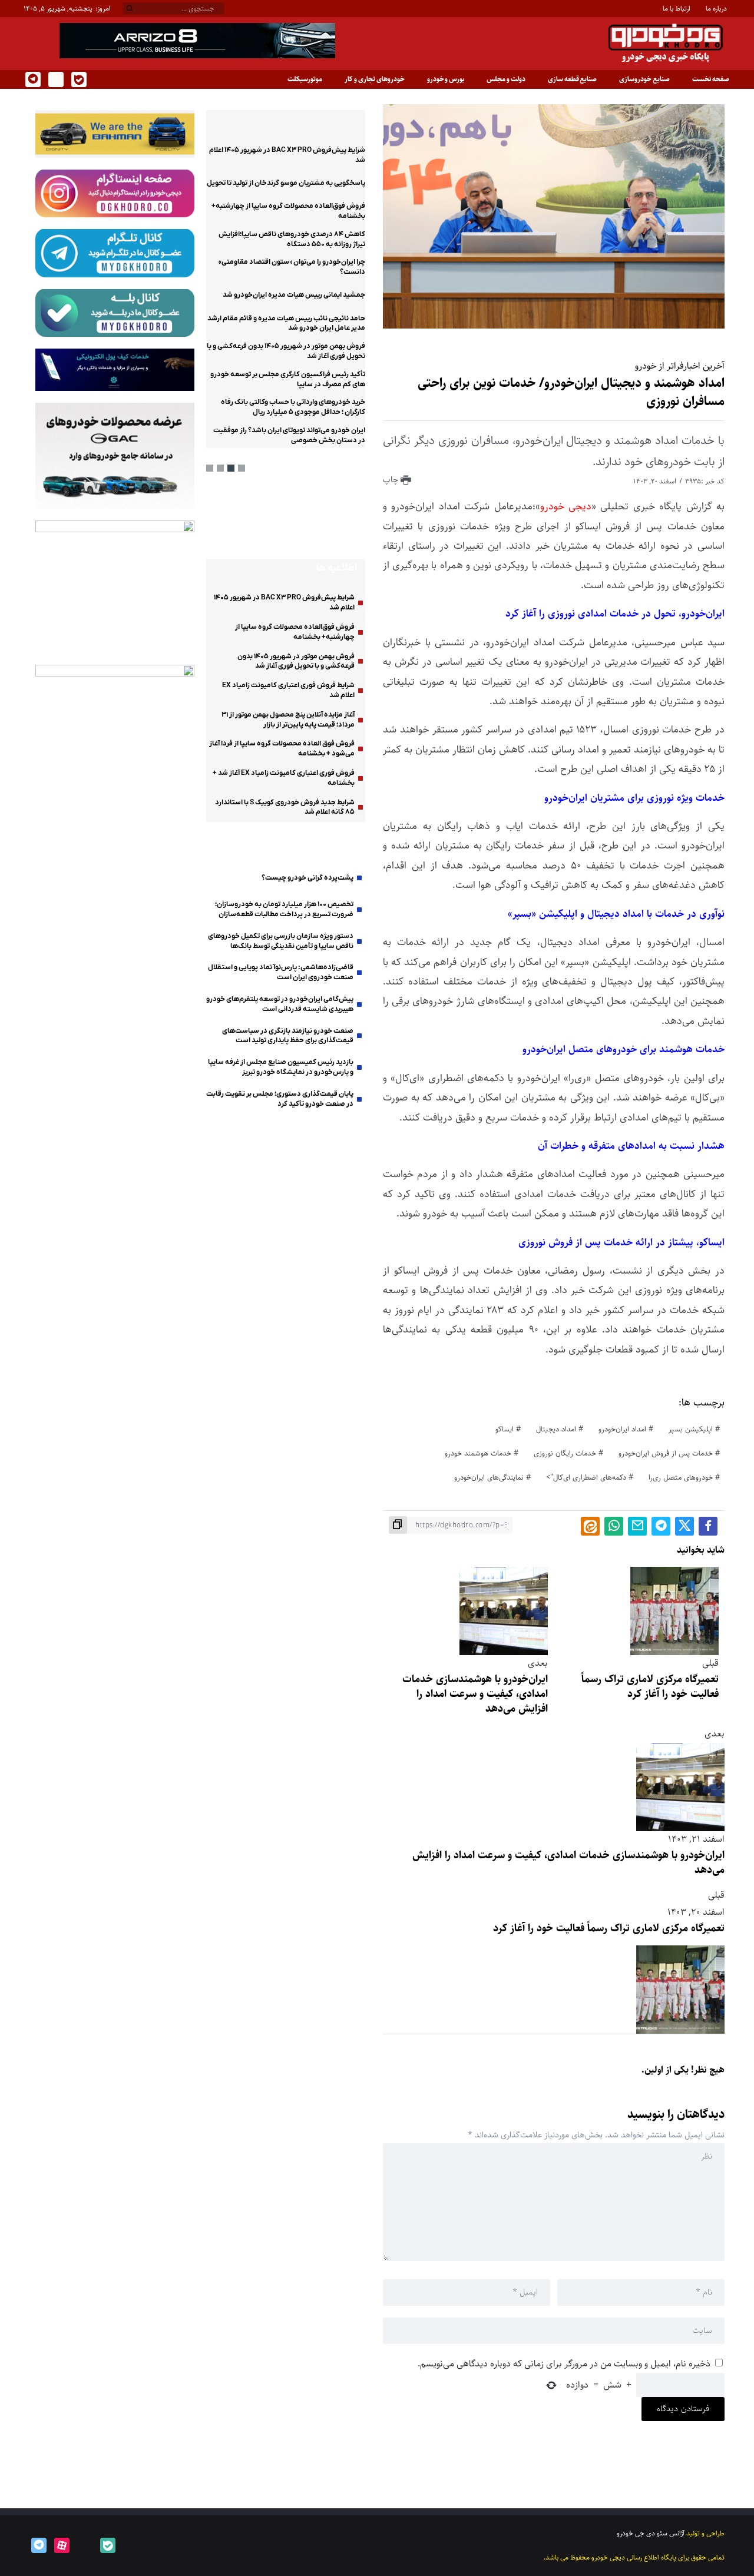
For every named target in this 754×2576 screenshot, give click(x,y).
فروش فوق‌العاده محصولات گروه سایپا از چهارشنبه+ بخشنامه (295, 632)
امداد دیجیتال (556, 1429)
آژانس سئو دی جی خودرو (651, 2533)
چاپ (392, 480)
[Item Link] (336, 518)
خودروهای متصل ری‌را (681, 1477)
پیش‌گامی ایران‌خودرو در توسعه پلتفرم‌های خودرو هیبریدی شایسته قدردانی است (280, 1004)
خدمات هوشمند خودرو (478, 1453)
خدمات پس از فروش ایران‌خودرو (666, 1453)
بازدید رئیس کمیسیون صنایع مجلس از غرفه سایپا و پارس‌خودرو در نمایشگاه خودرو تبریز (281, 1067)
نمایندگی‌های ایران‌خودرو (489, 1477)
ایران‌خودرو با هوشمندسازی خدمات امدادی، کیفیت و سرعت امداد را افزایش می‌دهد (475, 1694)
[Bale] (78, 79)
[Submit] (130, 9)
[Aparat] (61, 2545)
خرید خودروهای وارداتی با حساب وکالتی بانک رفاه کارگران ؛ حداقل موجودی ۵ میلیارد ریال (293, 408)
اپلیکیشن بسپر (691, 1429)
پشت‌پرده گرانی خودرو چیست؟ (307, 878)
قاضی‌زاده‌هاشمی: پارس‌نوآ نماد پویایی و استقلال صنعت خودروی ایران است (281, 972)
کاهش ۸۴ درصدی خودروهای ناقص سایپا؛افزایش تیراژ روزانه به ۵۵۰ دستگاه (292, 239)
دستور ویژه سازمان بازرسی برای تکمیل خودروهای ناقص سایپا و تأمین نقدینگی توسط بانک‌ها (281, 941)
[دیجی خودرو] (666, 43)
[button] (242, 468)
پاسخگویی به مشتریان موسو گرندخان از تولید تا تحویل (286, 183)
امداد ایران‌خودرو (622, 1429)
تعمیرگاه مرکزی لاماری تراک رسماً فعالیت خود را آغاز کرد (650, 1687)
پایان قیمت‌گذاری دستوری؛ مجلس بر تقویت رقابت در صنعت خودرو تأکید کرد (280, 1099)
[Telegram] (32, 79)
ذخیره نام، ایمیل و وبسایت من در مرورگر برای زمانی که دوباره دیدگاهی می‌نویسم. (564, 2364)
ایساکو (505, 1429)
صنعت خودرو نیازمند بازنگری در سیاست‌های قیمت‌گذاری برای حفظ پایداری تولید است (288, 1036)
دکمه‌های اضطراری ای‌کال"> (586, 1477)
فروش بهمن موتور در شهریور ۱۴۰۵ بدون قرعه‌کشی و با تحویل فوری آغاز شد (296, 662)
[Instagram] (55, 79)
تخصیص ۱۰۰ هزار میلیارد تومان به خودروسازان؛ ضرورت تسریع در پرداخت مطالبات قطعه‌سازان (284, 909)
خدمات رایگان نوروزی (565, 1453)
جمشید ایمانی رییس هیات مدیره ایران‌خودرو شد (294, 296)
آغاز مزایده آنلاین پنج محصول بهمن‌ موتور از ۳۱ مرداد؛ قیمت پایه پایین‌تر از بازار (288, 720)
